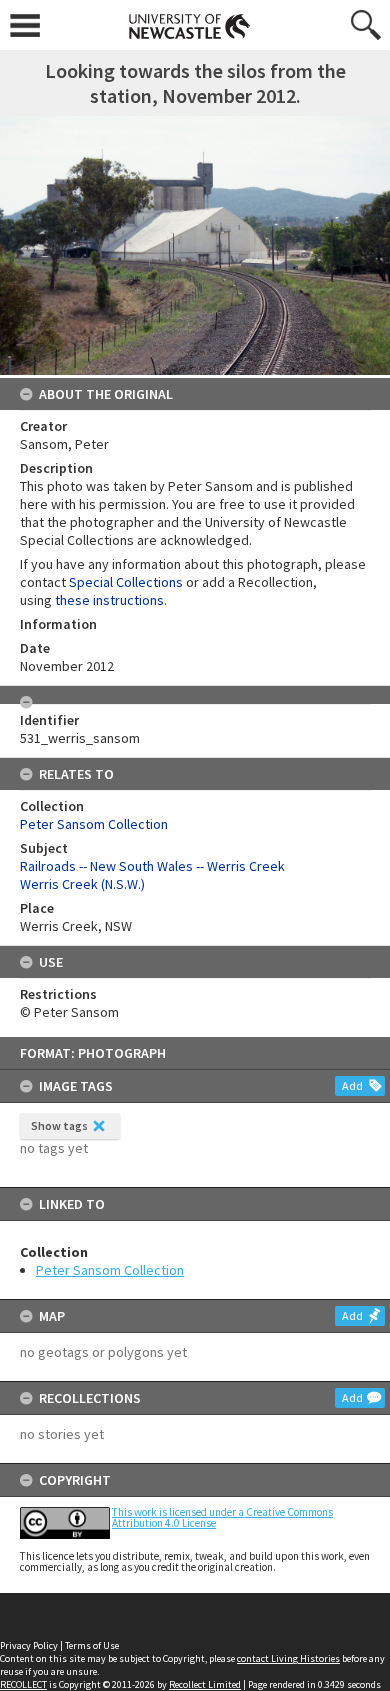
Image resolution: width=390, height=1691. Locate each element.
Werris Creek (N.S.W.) (82, 884)
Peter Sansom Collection (110, 1270)
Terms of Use (92, 1645)
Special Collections (126, 582)
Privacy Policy (29, 1645)
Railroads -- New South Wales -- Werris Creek (152, 866)
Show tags (59, 1125)
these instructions (109, 600)
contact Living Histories (288, 1658)
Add (352, 1085)
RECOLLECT (23, 1684)
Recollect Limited (205, 1684)
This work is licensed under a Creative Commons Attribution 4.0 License (222, 1517)
